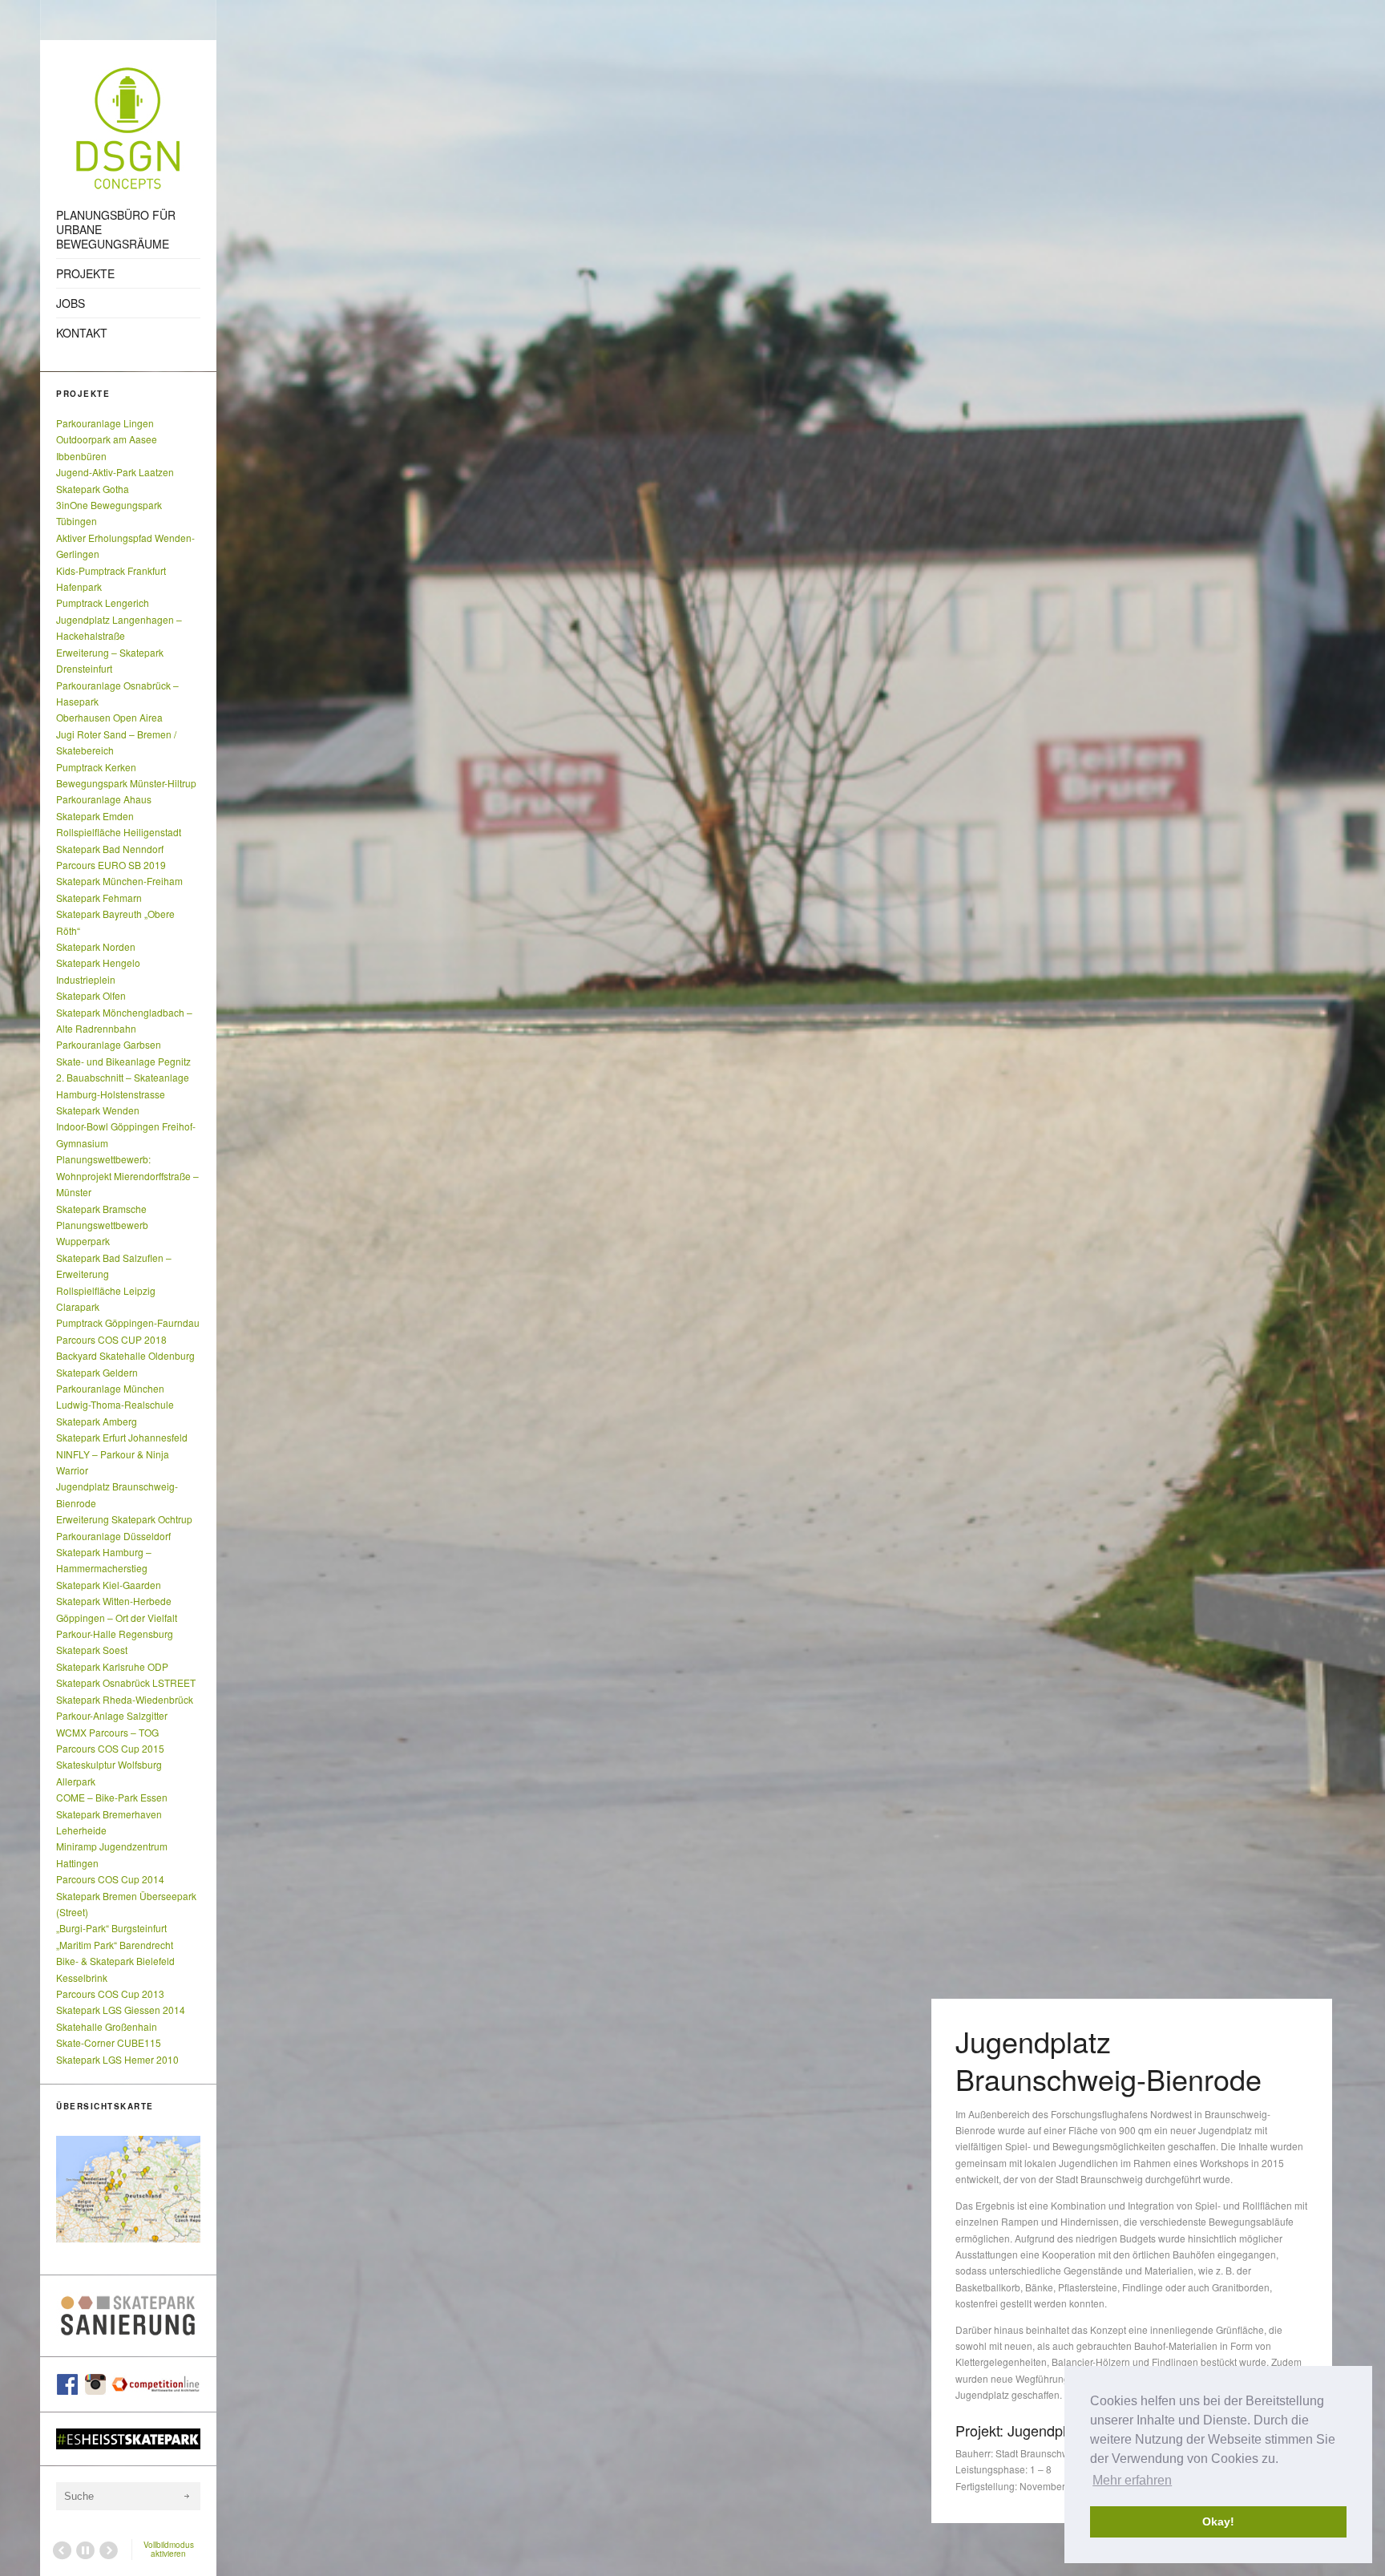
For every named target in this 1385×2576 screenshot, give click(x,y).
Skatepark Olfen (91, 995)
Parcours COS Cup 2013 (110, 1994)
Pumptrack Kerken (96, 767)
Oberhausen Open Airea (109, 717)
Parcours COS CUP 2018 (111, 1339)
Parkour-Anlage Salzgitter (112, 1715)
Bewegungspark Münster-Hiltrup (126, 783)
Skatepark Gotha (93, 489)
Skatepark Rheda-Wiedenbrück (125, 1699)
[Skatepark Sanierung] (128, 2316)
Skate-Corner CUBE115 (109, 2042)
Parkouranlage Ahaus (104, 799)
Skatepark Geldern (97, 1372)
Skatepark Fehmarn (99, 898)
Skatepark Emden (95, 816)
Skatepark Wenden (98, 1110)
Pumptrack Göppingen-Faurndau (128, 1322)
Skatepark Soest (92, 1650)
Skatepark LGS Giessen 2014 (121, 2010)
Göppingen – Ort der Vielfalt (117, 1618)
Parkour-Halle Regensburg (115, 1634)
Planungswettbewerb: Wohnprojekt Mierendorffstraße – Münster (127, 1175)
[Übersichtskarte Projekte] (128, 2189)
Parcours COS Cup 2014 (110, 1879)
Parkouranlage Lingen (105, 423)
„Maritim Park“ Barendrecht (115, 1945)
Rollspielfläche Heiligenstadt (119, 832)
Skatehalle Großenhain (107, 2026)
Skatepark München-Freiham (119, 881)
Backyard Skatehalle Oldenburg (125, 1355)
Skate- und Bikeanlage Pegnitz (123, 1061)
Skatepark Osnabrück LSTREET (126, 1682)
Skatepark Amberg (97, 1421)
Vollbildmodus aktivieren (169, 2549)
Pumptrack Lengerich (103, 603)
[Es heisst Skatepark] (128, 2439)
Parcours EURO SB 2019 (111, 865)
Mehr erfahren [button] (1132, 2480)
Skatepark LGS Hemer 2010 (117, 2059)
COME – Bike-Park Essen (112, 1797)
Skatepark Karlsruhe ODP (112, 1666)
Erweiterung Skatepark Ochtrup (124, 1519)
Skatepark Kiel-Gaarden (109, 1585)
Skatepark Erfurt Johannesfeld (122, 1437)
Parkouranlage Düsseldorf (113, 1536)
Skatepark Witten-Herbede (114, 1601)
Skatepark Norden (96, 946)
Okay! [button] (1218, 2521)
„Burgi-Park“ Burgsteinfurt (111, 1928)
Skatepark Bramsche (101, 1209)
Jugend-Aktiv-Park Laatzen (115, 472)
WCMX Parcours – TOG (107, 1732)
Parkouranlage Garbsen (109, 1044)
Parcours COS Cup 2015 (110, 1748)
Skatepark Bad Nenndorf (110, 849)
